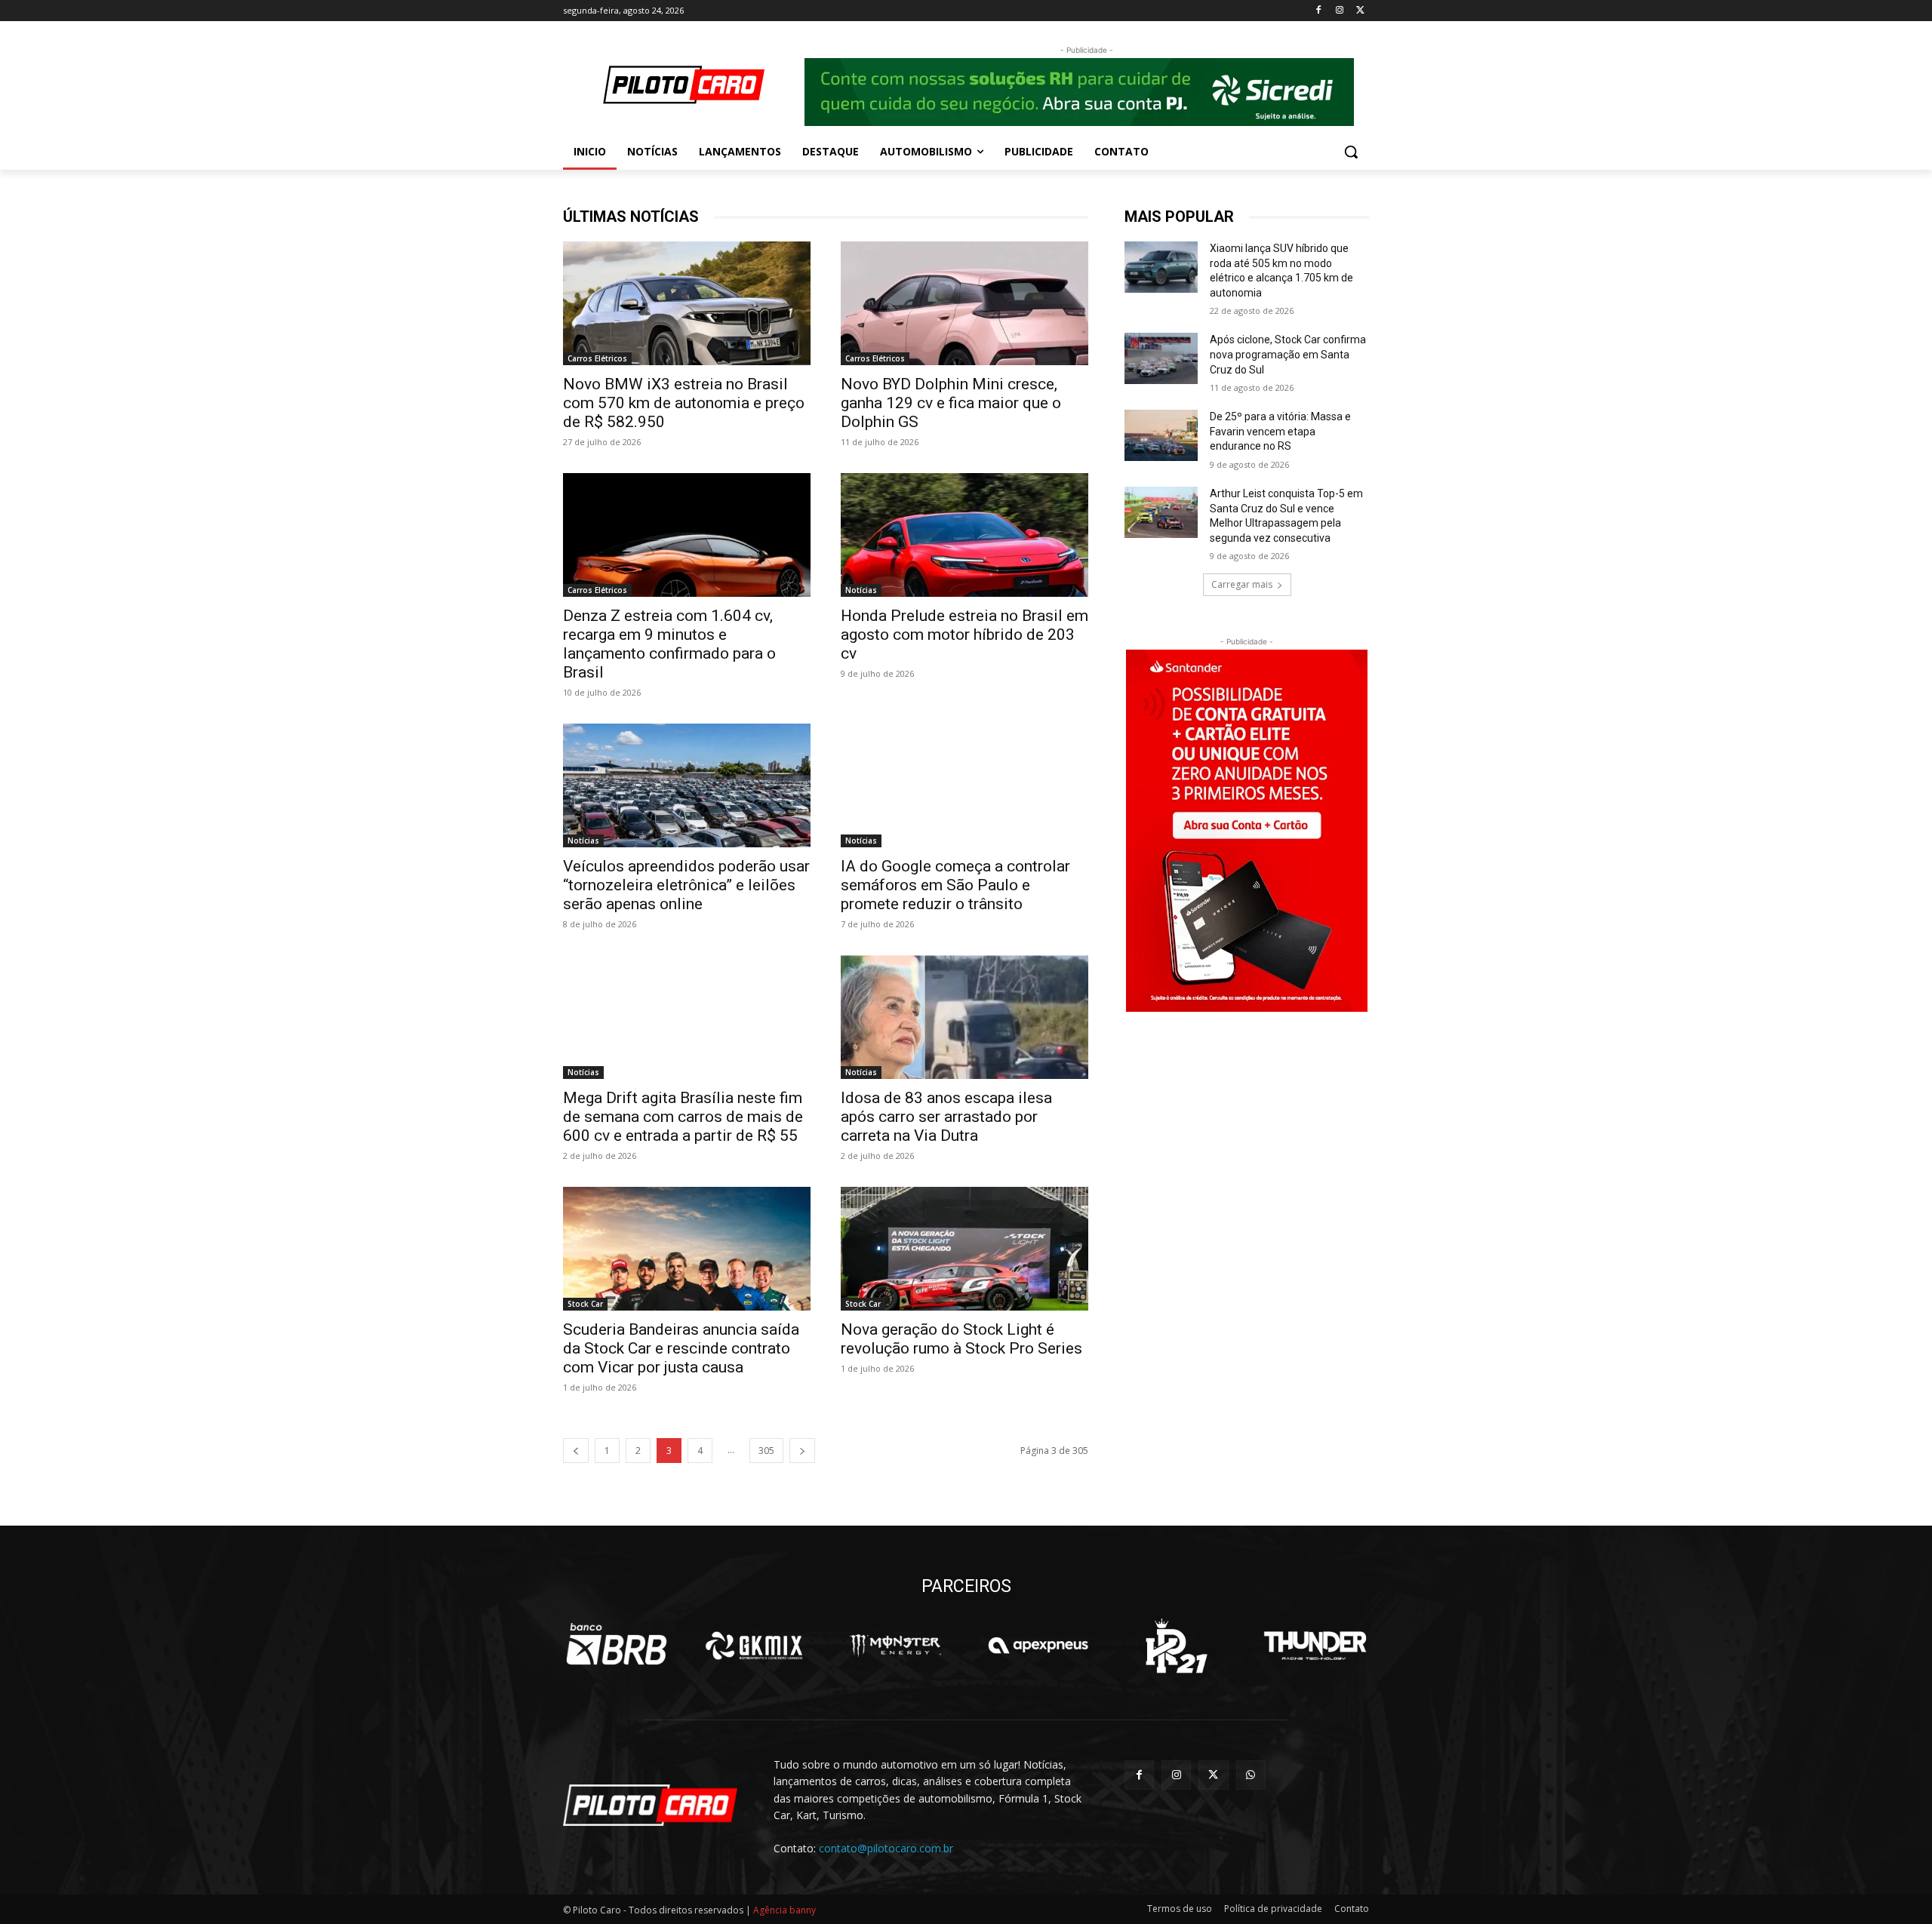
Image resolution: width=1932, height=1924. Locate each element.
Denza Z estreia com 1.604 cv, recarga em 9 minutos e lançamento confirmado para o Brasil (669, 644)
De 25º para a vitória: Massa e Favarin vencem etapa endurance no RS (1280, 431)
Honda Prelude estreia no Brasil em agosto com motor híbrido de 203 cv (964, 635)
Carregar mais (1242, 584)
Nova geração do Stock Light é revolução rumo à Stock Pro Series (961, 1339)
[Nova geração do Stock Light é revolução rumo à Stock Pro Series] (964, 1249)
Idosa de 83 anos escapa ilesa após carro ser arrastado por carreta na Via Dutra (946, 1117)
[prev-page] (576, 1451)
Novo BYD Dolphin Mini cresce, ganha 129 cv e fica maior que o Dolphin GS (951, 403)
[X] (1360, 11)
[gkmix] (755, 1646)
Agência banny (784, 1910)
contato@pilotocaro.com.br (886, 1848)
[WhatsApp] (1251, 1775)
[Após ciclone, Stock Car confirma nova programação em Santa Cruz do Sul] (1161, 358)
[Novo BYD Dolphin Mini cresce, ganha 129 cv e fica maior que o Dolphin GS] (964, 303)
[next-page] (802, 1451)
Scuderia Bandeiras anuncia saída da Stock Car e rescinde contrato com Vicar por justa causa (681, 1348)
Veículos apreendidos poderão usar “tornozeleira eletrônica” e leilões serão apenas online (686, 885)
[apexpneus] (1038, 1646)
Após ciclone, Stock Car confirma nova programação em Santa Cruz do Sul (1288, 354)
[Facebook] (1319, 11)
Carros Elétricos (597, 358)
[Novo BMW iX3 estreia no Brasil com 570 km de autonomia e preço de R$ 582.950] (687, 303)
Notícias (861, 590)
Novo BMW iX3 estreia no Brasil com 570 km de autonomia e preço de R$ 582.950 (684, 403)
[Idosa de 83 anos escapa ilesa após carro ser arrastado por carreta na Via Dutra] (964, 1017)
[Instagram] (1339, 11)
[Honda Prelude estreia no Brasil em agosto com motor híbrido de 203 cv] (964, 535)
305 (766, 1451)
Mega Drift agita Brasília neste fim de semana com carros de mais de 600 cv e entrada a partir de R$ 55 (683, 1117)
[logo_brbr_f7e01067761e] (617, 1646)
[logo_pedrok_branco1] (1176, 1646)
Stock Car (585, 1304)
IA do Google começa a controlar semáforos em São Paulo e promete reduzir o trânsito (955, 885)
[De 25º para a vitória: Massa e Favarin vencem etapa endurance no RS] (1161, 435)
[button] (1351, 152)
